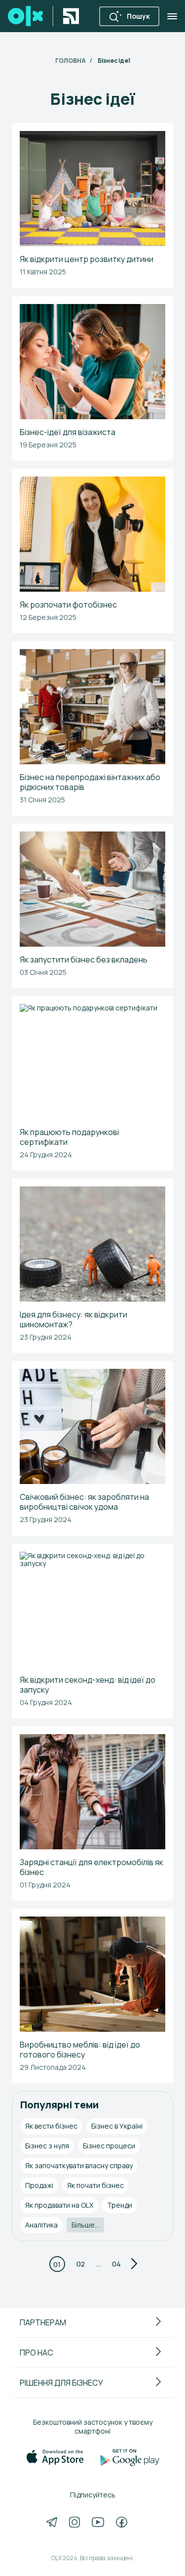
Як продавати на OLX (59, 2205)
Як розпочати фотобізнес (68, 605)
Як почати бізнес (95, 2185)
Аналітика (41, 2225)
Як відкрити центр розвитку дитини (87, 259)
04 (116, 2264)
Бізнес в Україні (117, 2126)
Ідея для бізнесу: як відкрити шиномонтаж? (74, 1319)
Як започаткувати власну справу (79, 2165)
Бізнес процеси (109, 2146)
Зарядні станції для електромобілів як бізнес (92, 1867)
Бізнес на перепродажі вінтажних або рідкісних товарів (90, 782)
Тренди (120, 2205)
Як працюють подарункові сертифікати (69, 1137)
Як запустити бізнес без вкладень (84, 960)
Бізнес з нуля (47, 2146)
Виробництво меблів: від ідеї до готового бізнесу (80, 2050)
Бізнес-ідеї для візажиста (68, 432)
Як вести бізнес (51, 2126)
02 (81, 2264)
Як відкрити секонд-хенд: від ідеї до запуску (88, 1685)
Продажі (39, 2185)
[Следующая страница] (134, 2264)
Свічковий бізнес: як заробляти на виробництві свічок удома (84, 1502)
